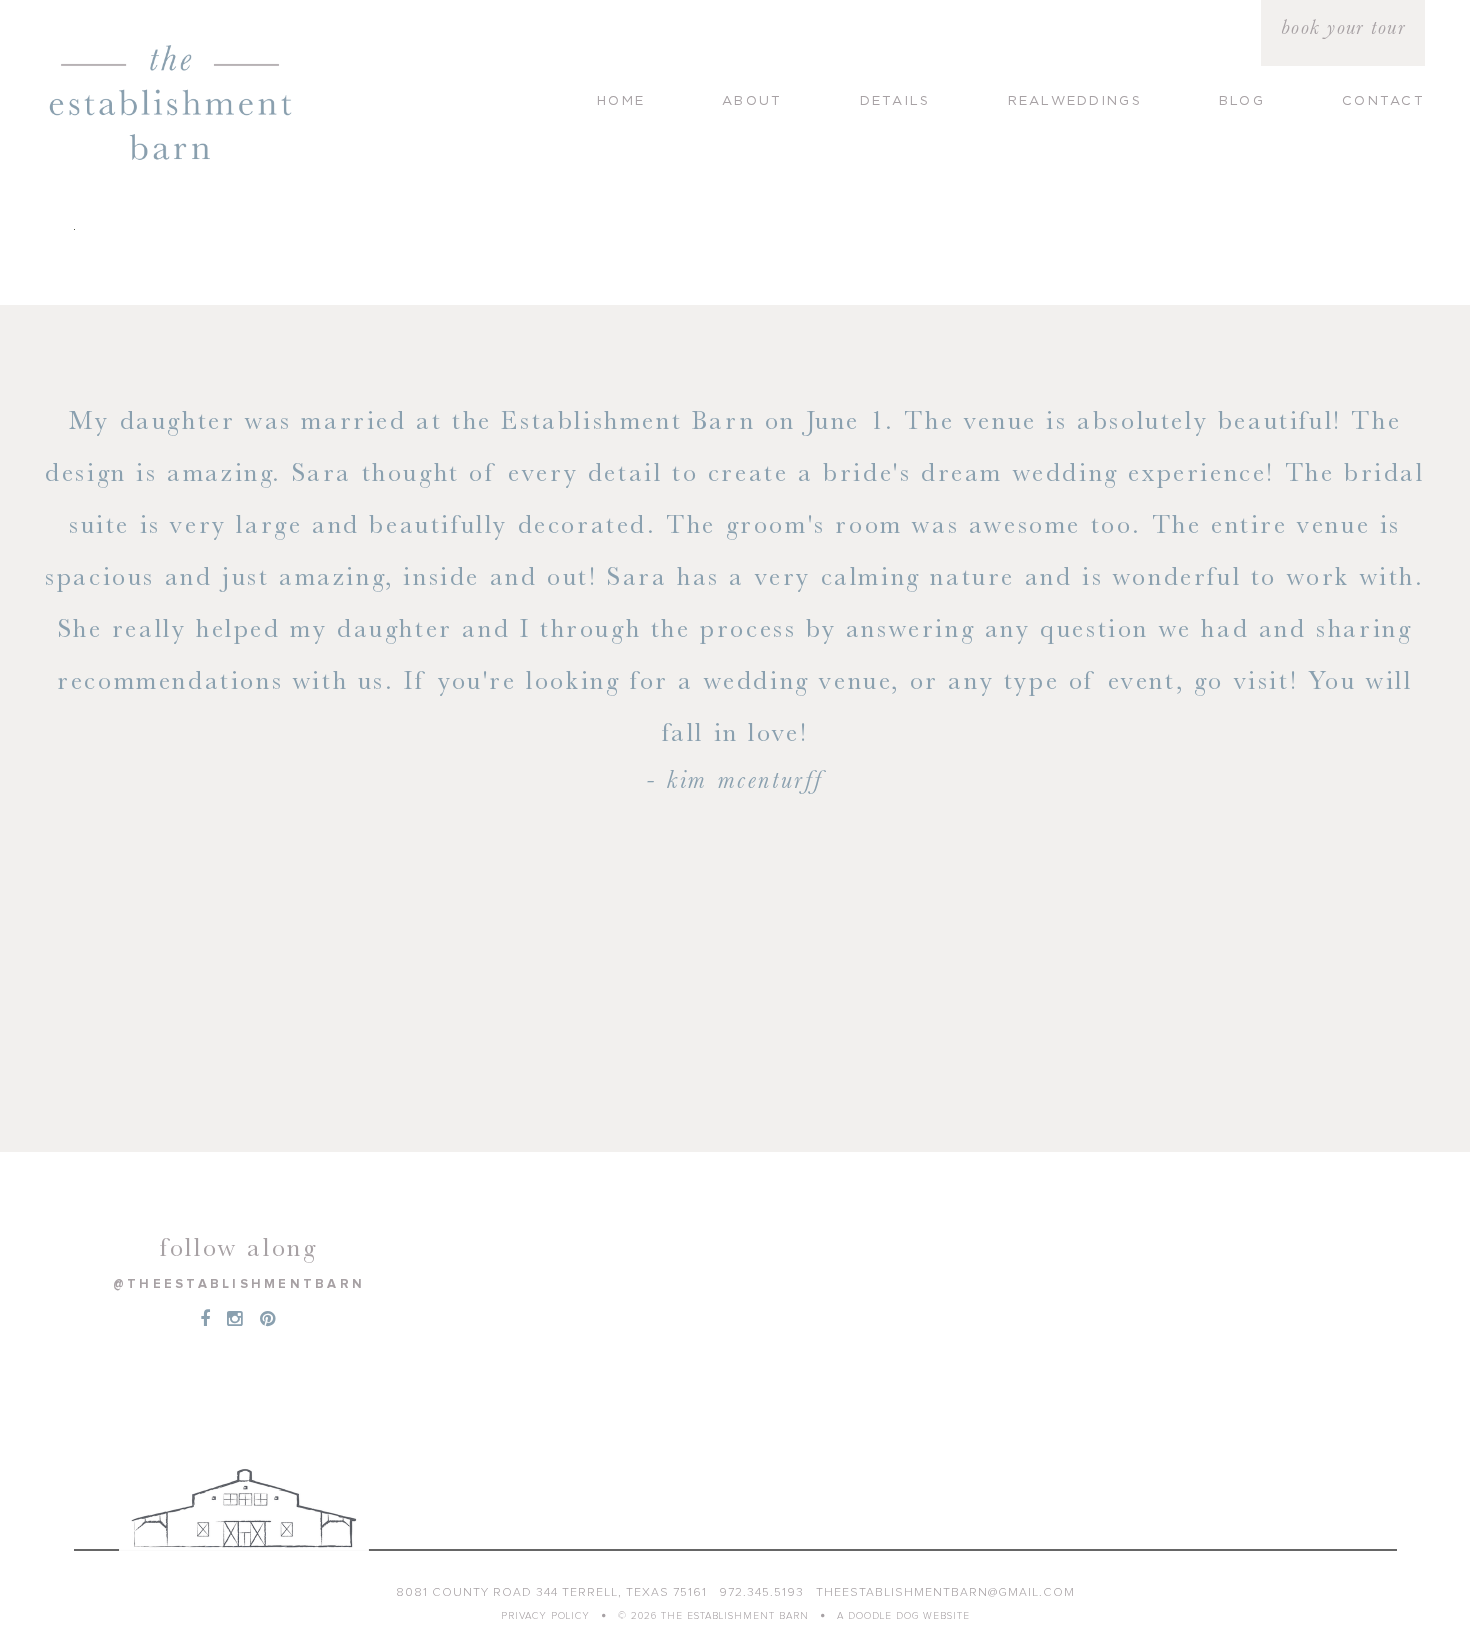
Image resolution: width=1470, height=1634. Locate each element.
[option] (735, 598)
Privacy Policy (545, 1616)
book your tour (1343, 27)
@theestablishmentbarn (239, 1284)
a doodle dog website (903, 1616)
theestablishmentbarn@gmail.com (945, 1593)
